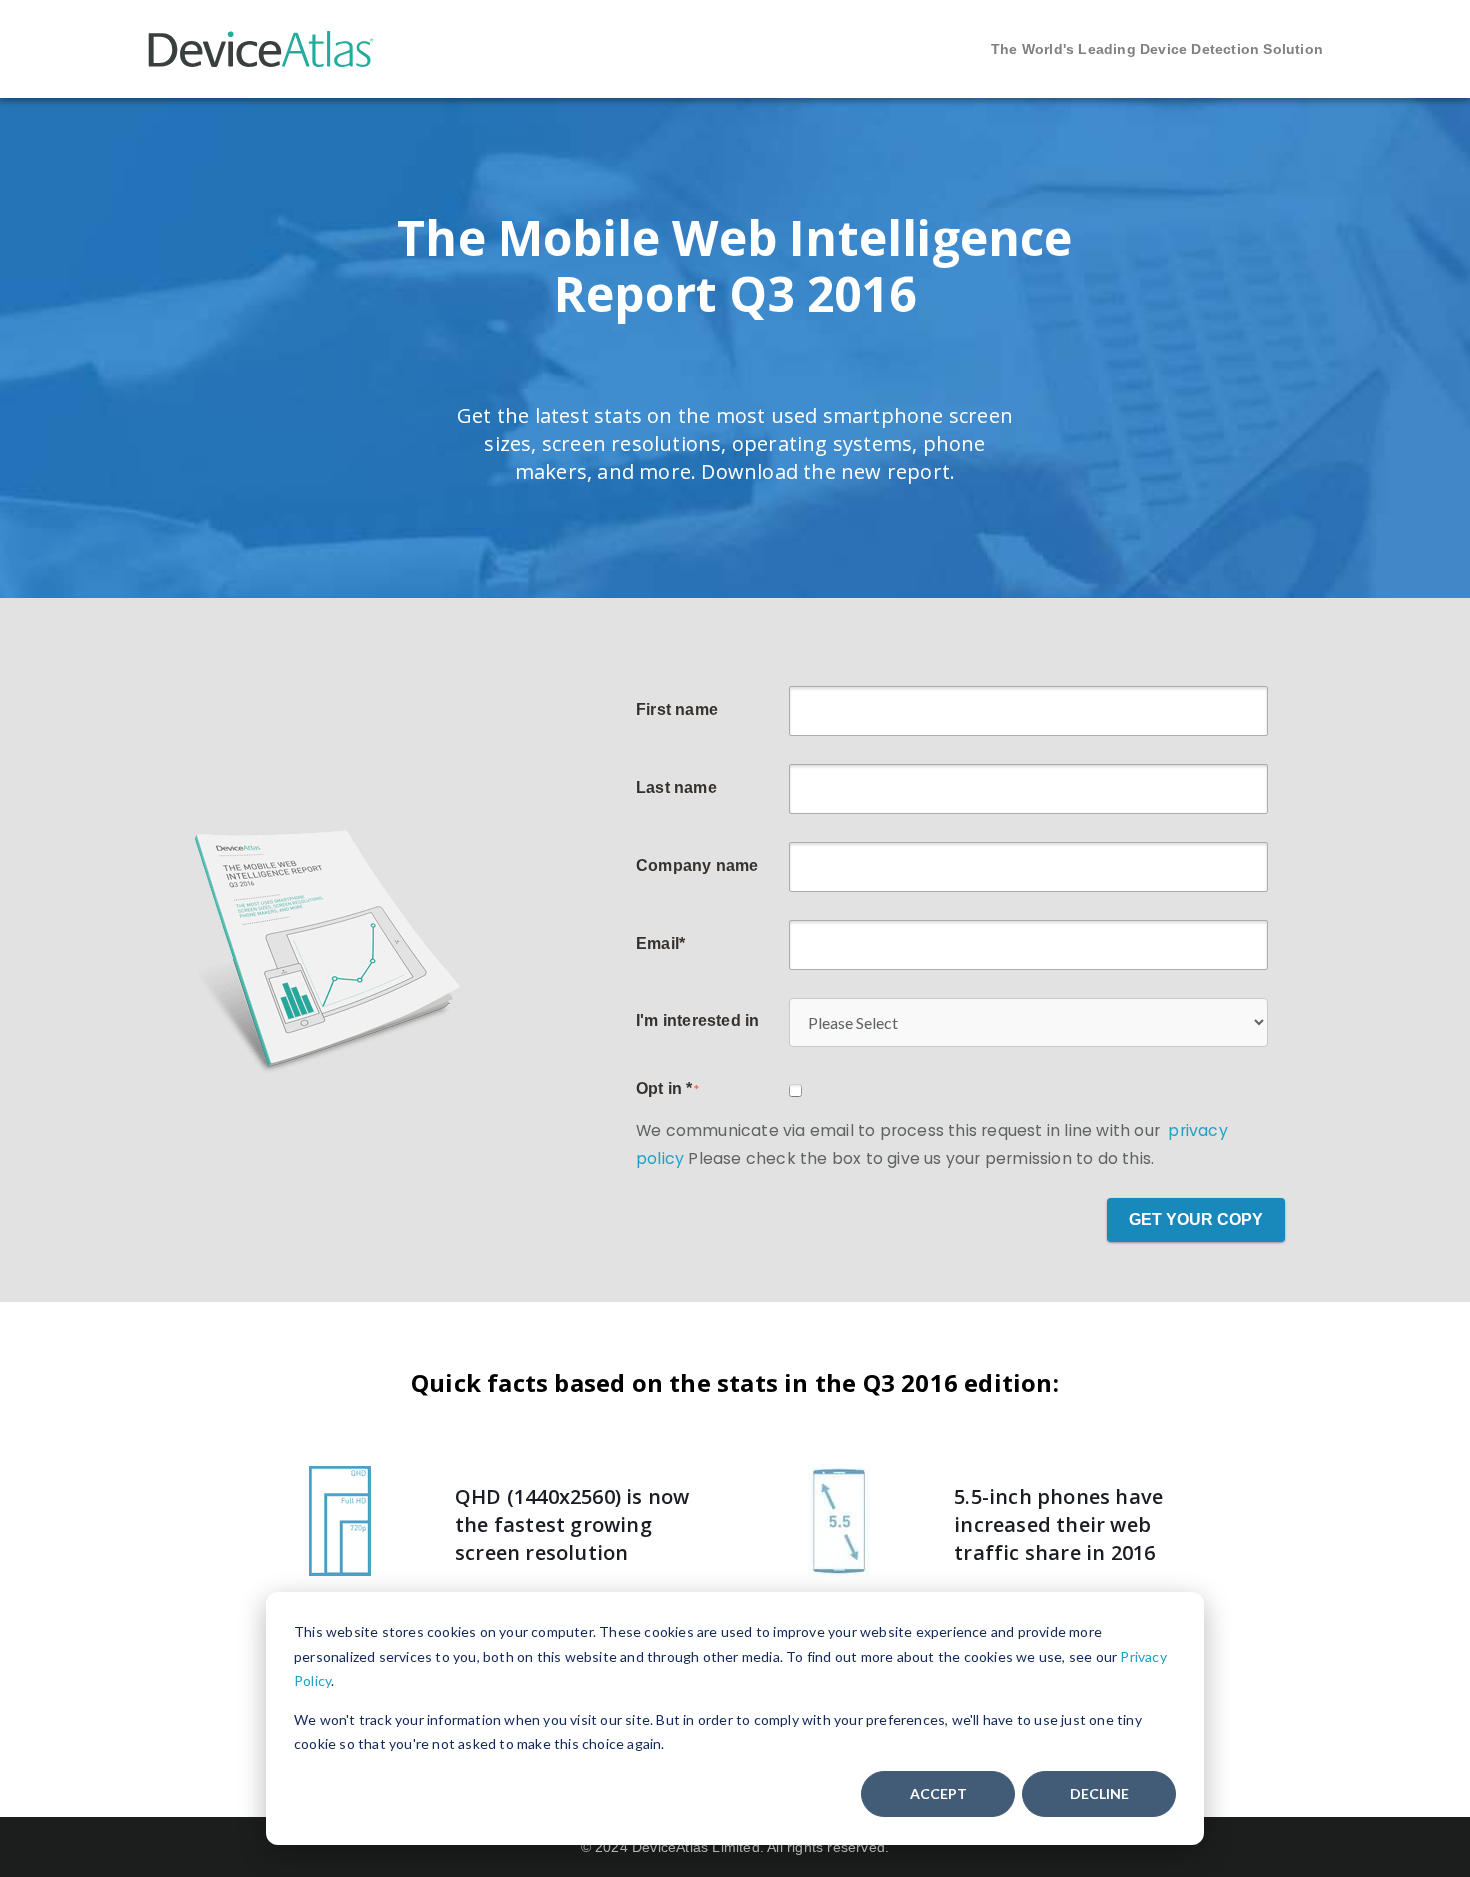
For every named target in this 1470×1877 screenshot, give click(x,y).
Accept (938, 1793)
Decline (1099, 1793)
